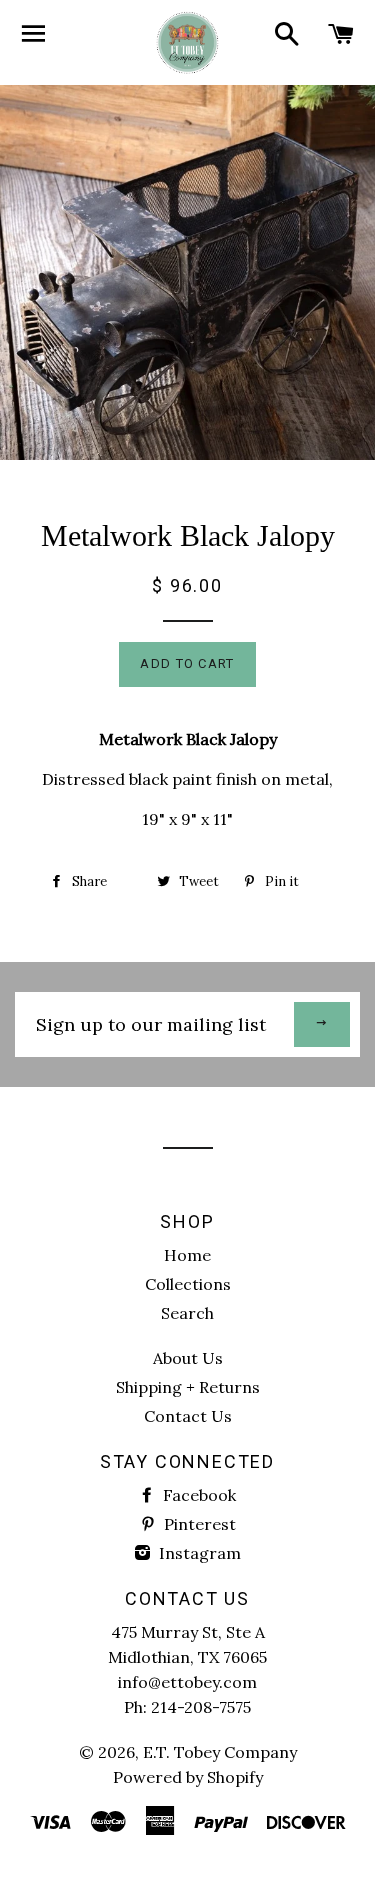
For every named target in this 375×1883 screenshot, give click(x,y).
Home (187, 1255)
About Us (188, 1358)
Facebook (197, 1495)
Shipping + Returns (188, 1387)
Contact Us (188, 1416)
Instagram (198, 1553)
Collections (188, 1284)
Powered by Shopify (188, 1777)
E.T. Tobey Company (220, 1752)
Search (187, 1313)
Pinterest (198, 1524)
